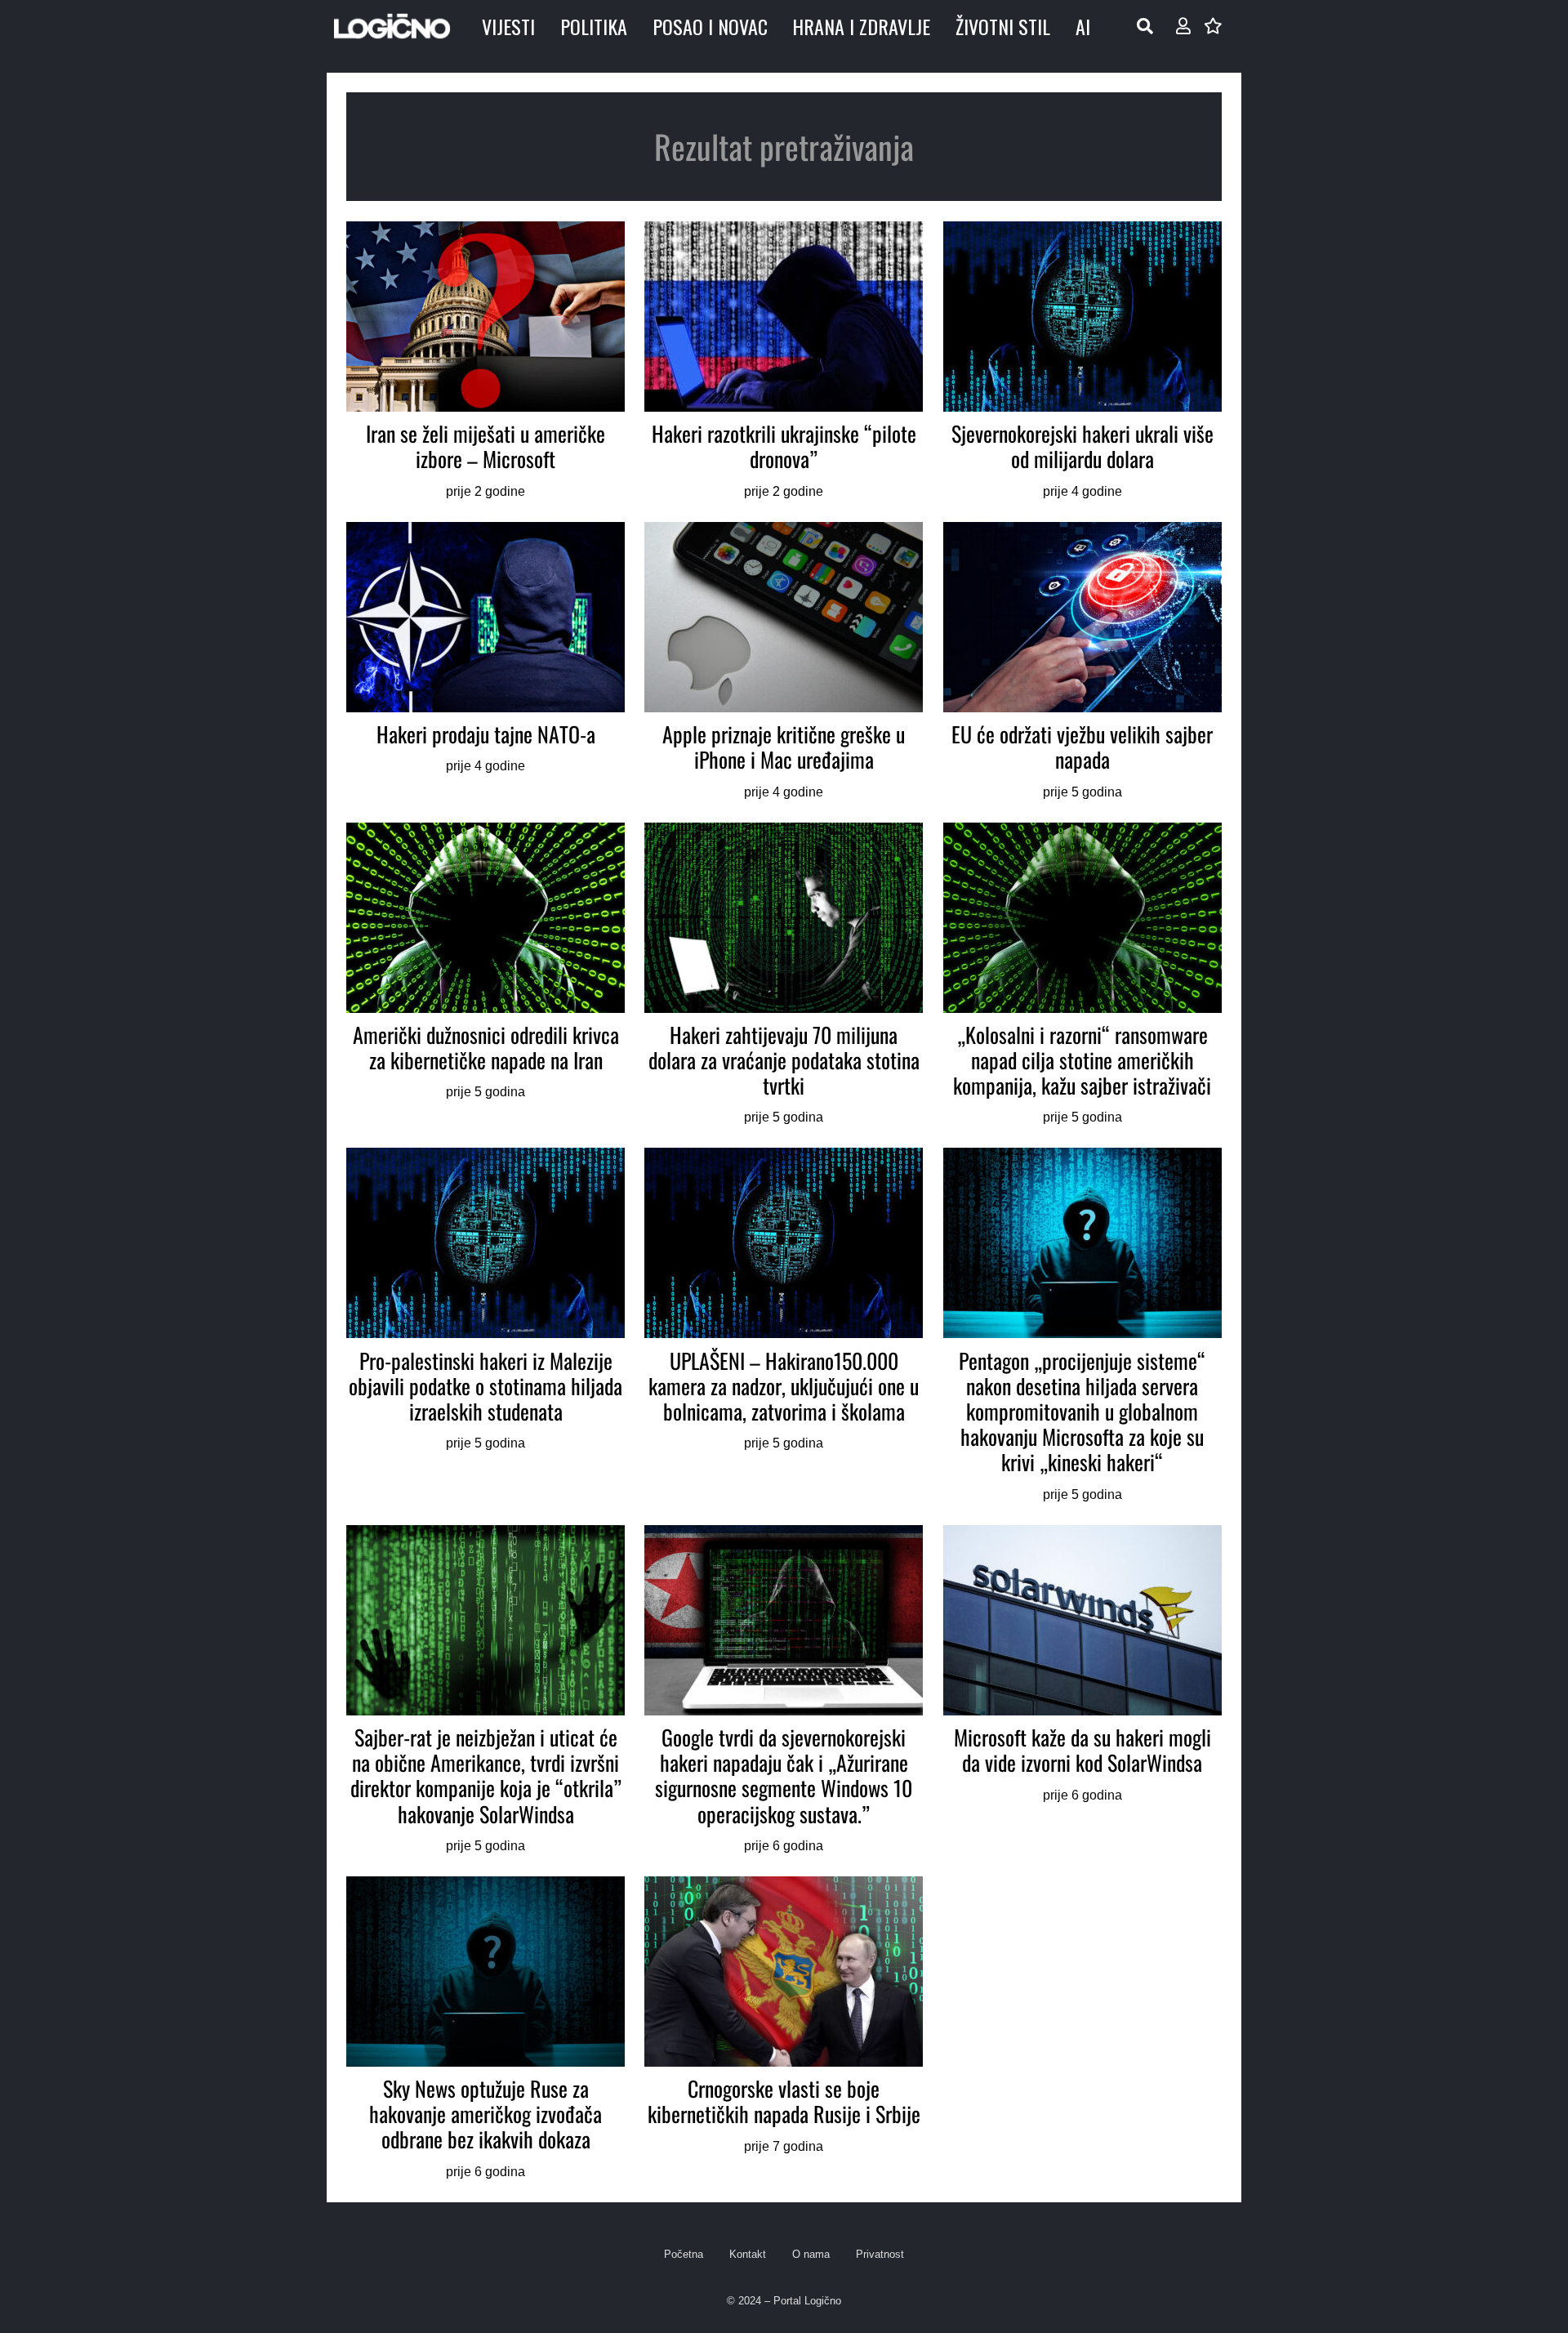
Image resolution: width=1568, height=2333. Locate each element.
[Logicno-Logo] (392, 26)
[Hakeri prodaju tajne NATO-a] (486, 662)
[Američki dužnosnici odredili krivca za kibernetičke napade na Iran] (486, 976)
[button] (1145, 26)
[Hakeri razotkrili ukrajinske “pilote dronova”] (784, 362)
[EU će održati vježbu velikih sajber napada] (1082, 662)
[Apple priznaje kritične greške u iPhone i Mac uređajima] (784, 662)
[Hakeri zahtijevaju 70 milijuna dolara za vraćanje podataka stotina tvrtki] (784, 976)
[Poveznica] (1183, 26)
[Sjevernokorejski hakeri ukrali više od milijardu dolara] (1082, 362)
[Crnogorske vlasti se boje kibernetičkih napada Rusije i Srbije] (784, 2030)
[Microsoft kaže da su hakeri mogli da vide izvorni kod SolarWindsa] (1082, 1691)
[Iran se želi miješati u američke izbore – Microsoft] (486, 362)
